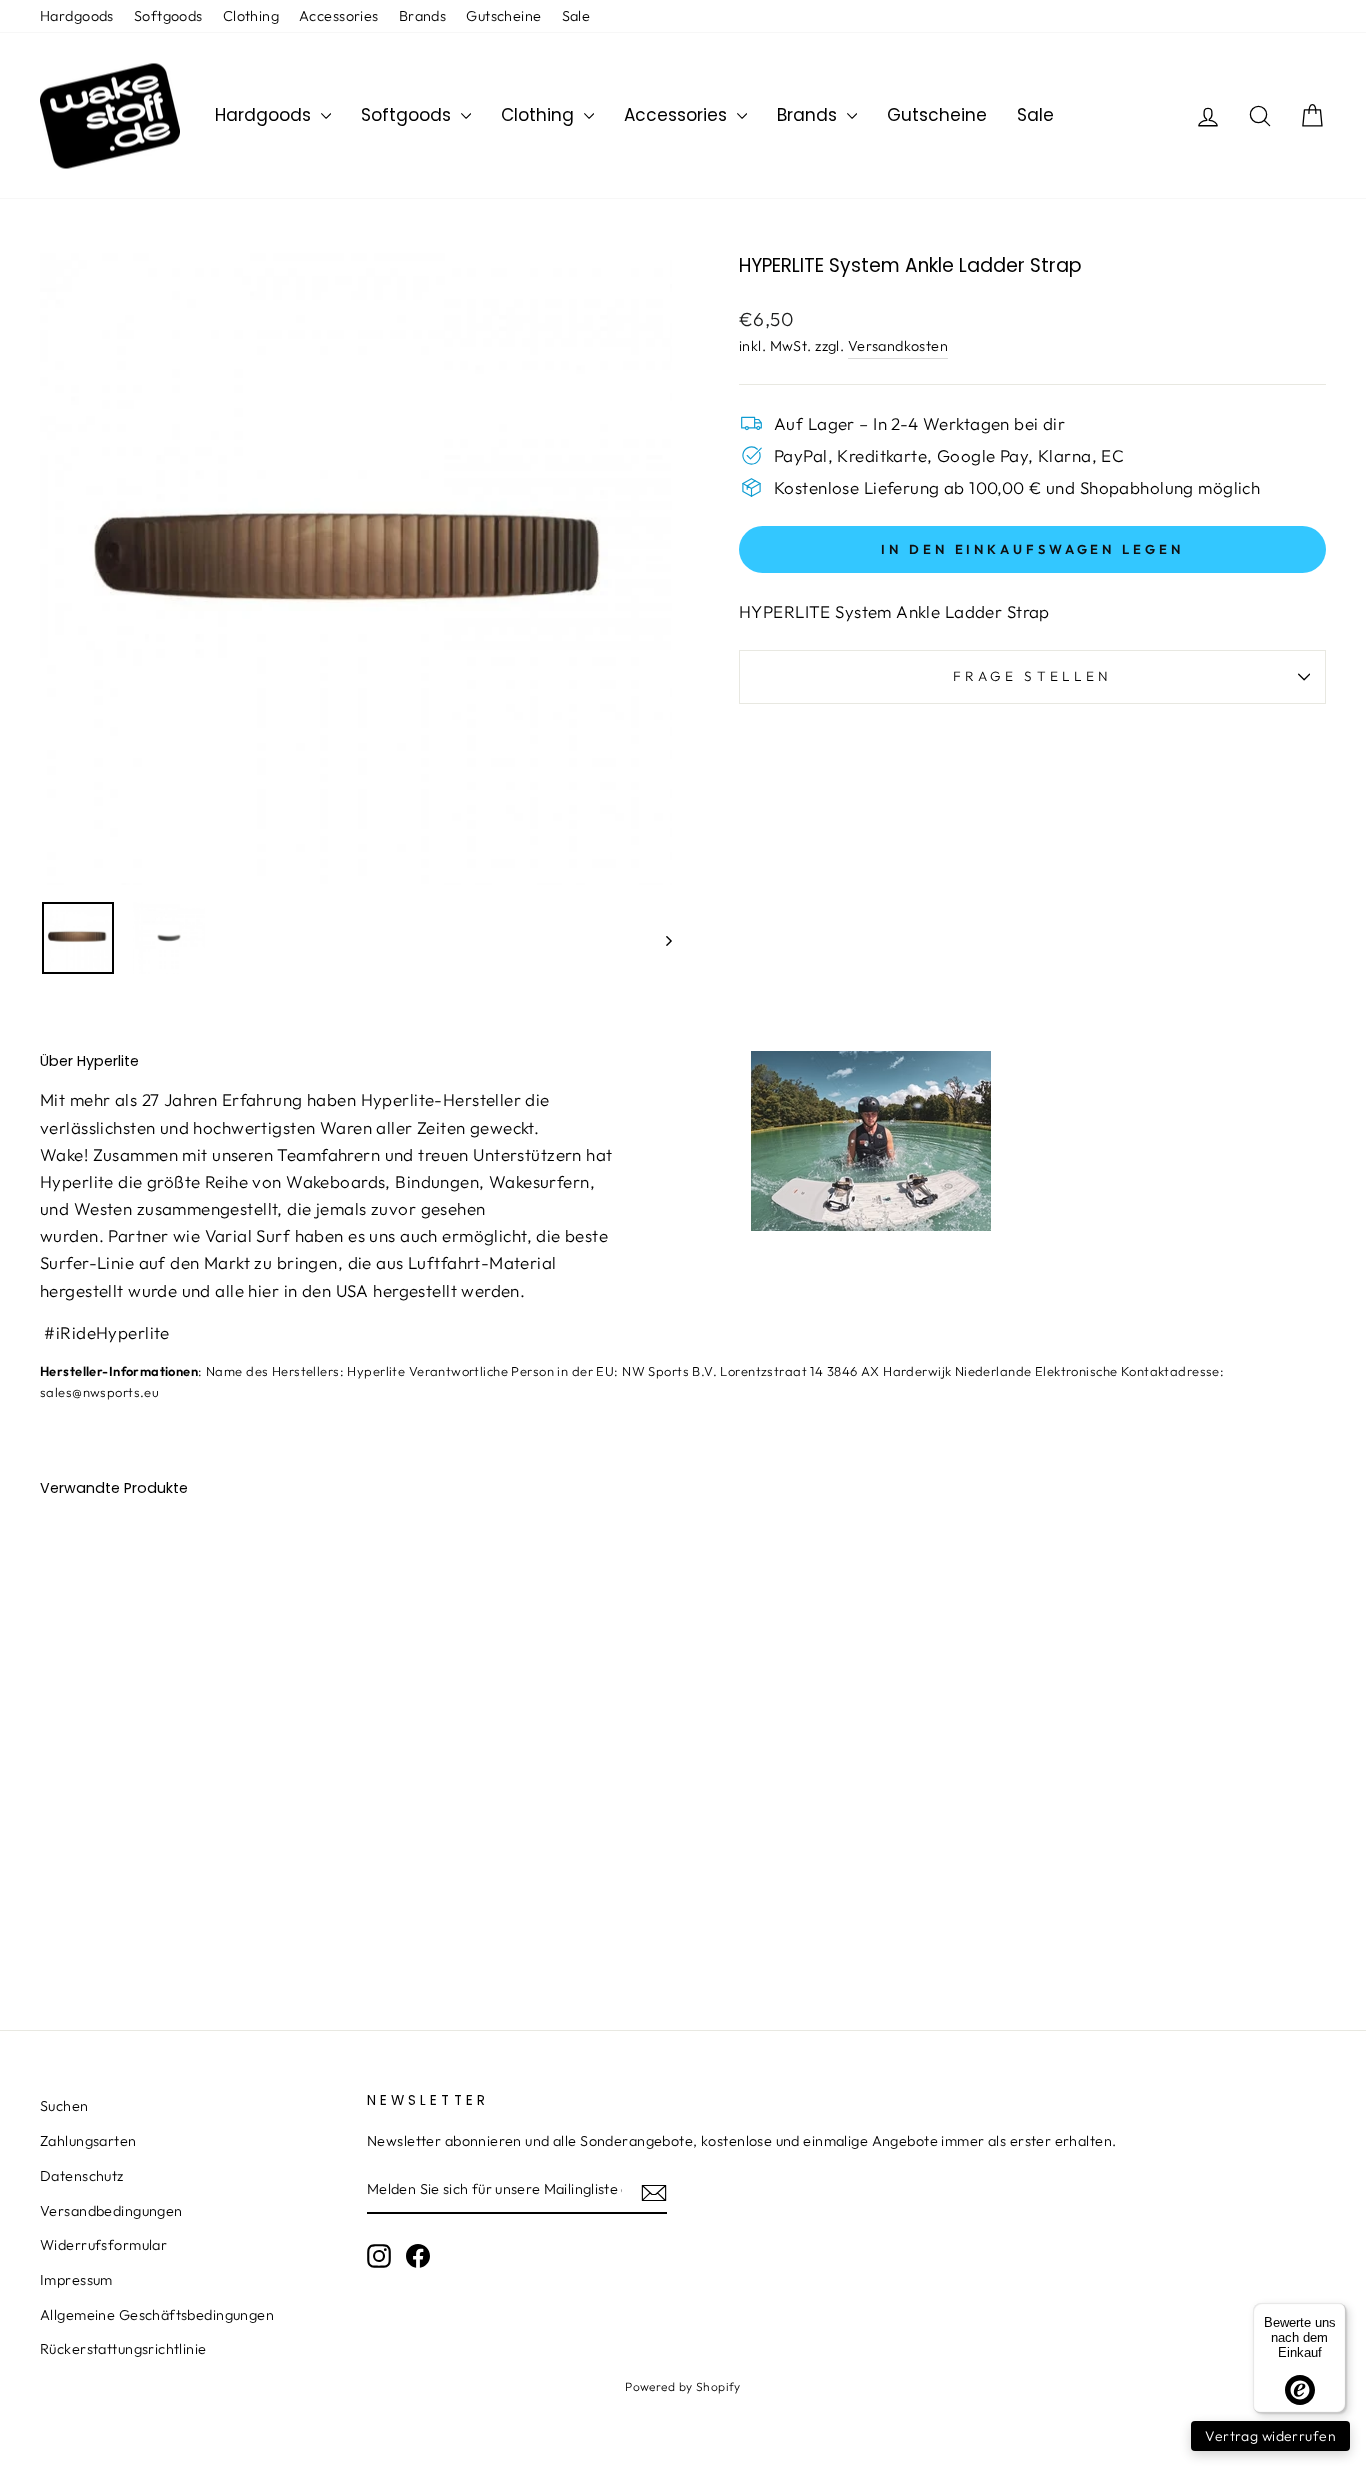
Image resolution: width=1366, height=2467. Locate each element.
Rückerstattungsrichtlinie (123, 2349)
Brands (423, 16)
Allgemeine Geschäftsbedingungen (157, 2315)
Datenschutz (82, 2176)
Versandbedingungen (111, 2211)
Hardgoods (77, 16)
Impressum (76, 2280)
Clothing (251, 16)
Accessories (339, 16)
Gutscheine (503, 16)
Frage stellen (1032, 676)
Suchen (64, 2106)
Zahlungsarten (88, 2141)
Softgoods (168, 16)
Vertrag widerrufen (1270, 2436)
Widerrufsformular (103, 2245)
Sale (576, 16)
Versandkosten (898, 346)
